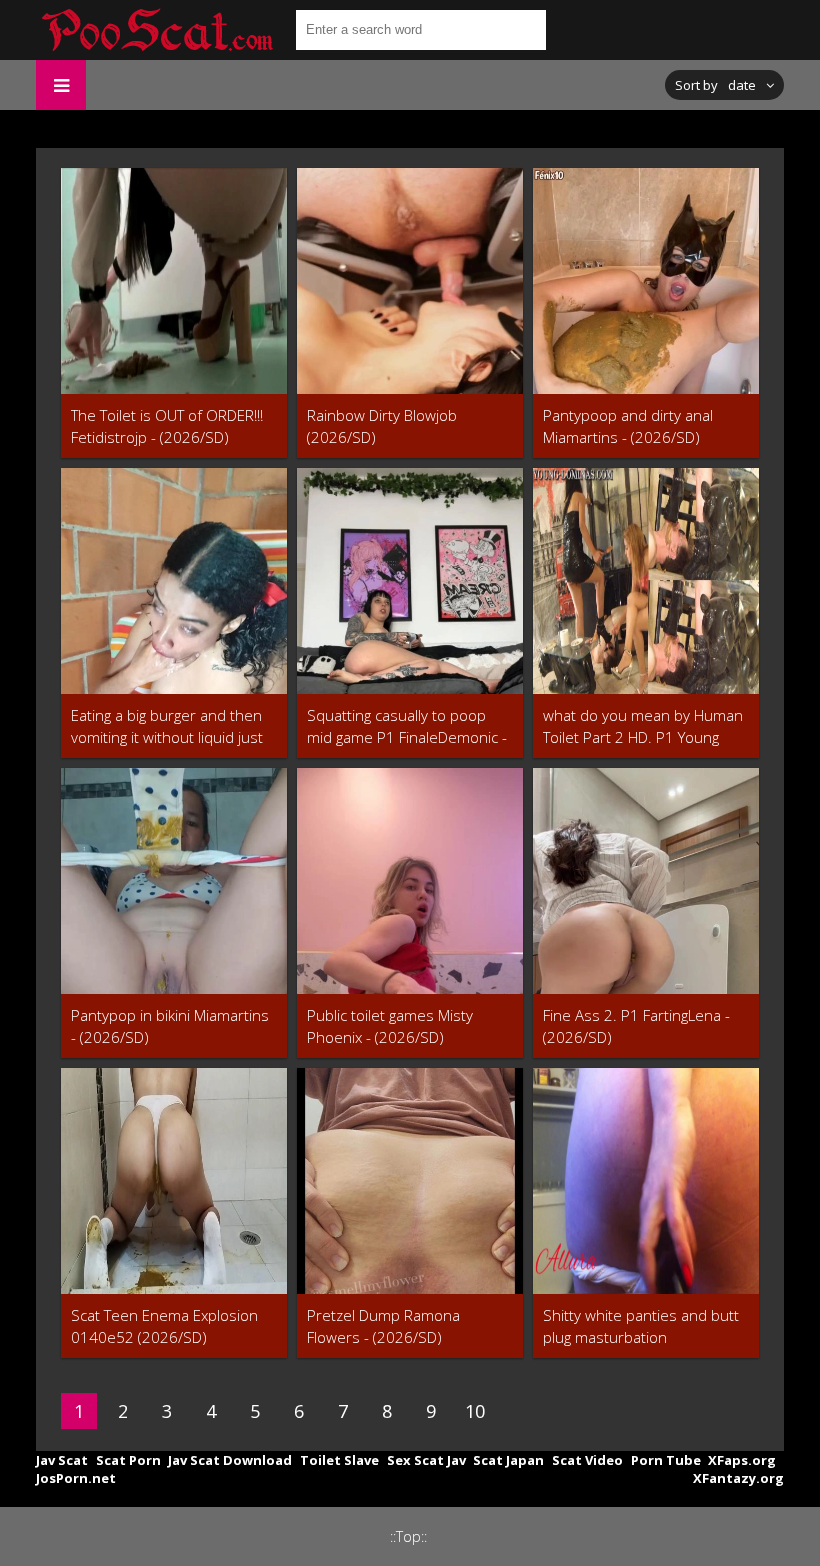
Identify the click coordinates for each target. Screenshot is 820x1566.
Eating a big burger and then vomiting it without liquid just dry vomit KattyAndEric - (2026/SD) (167, 726)
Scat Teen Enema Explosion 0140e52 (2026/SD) (164, 1326)
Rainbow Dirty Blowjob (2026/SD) (382, 426)
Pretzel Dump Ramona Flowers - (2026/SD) (383, 1326)
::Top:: (408, 1536)
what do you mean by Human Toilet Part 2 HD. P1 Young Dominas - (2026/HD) (643, 726)
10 (475, 1411)
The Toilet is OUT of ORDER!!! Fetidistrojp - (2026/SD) (167, 426)
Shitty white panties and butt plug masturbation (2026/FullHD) (641, 1326)
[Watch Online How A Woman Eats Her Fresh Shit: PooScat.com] (156, 30)
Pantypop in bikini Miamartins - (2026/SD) (170, 1026)
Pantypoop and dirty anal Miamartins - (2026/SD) (628, 426)
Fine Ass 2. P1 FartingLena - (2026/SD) (636, 1026)
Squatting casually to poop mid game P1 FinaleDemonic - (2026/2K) (407, 726)
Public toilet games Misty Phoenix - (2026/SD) (390, 1026)
